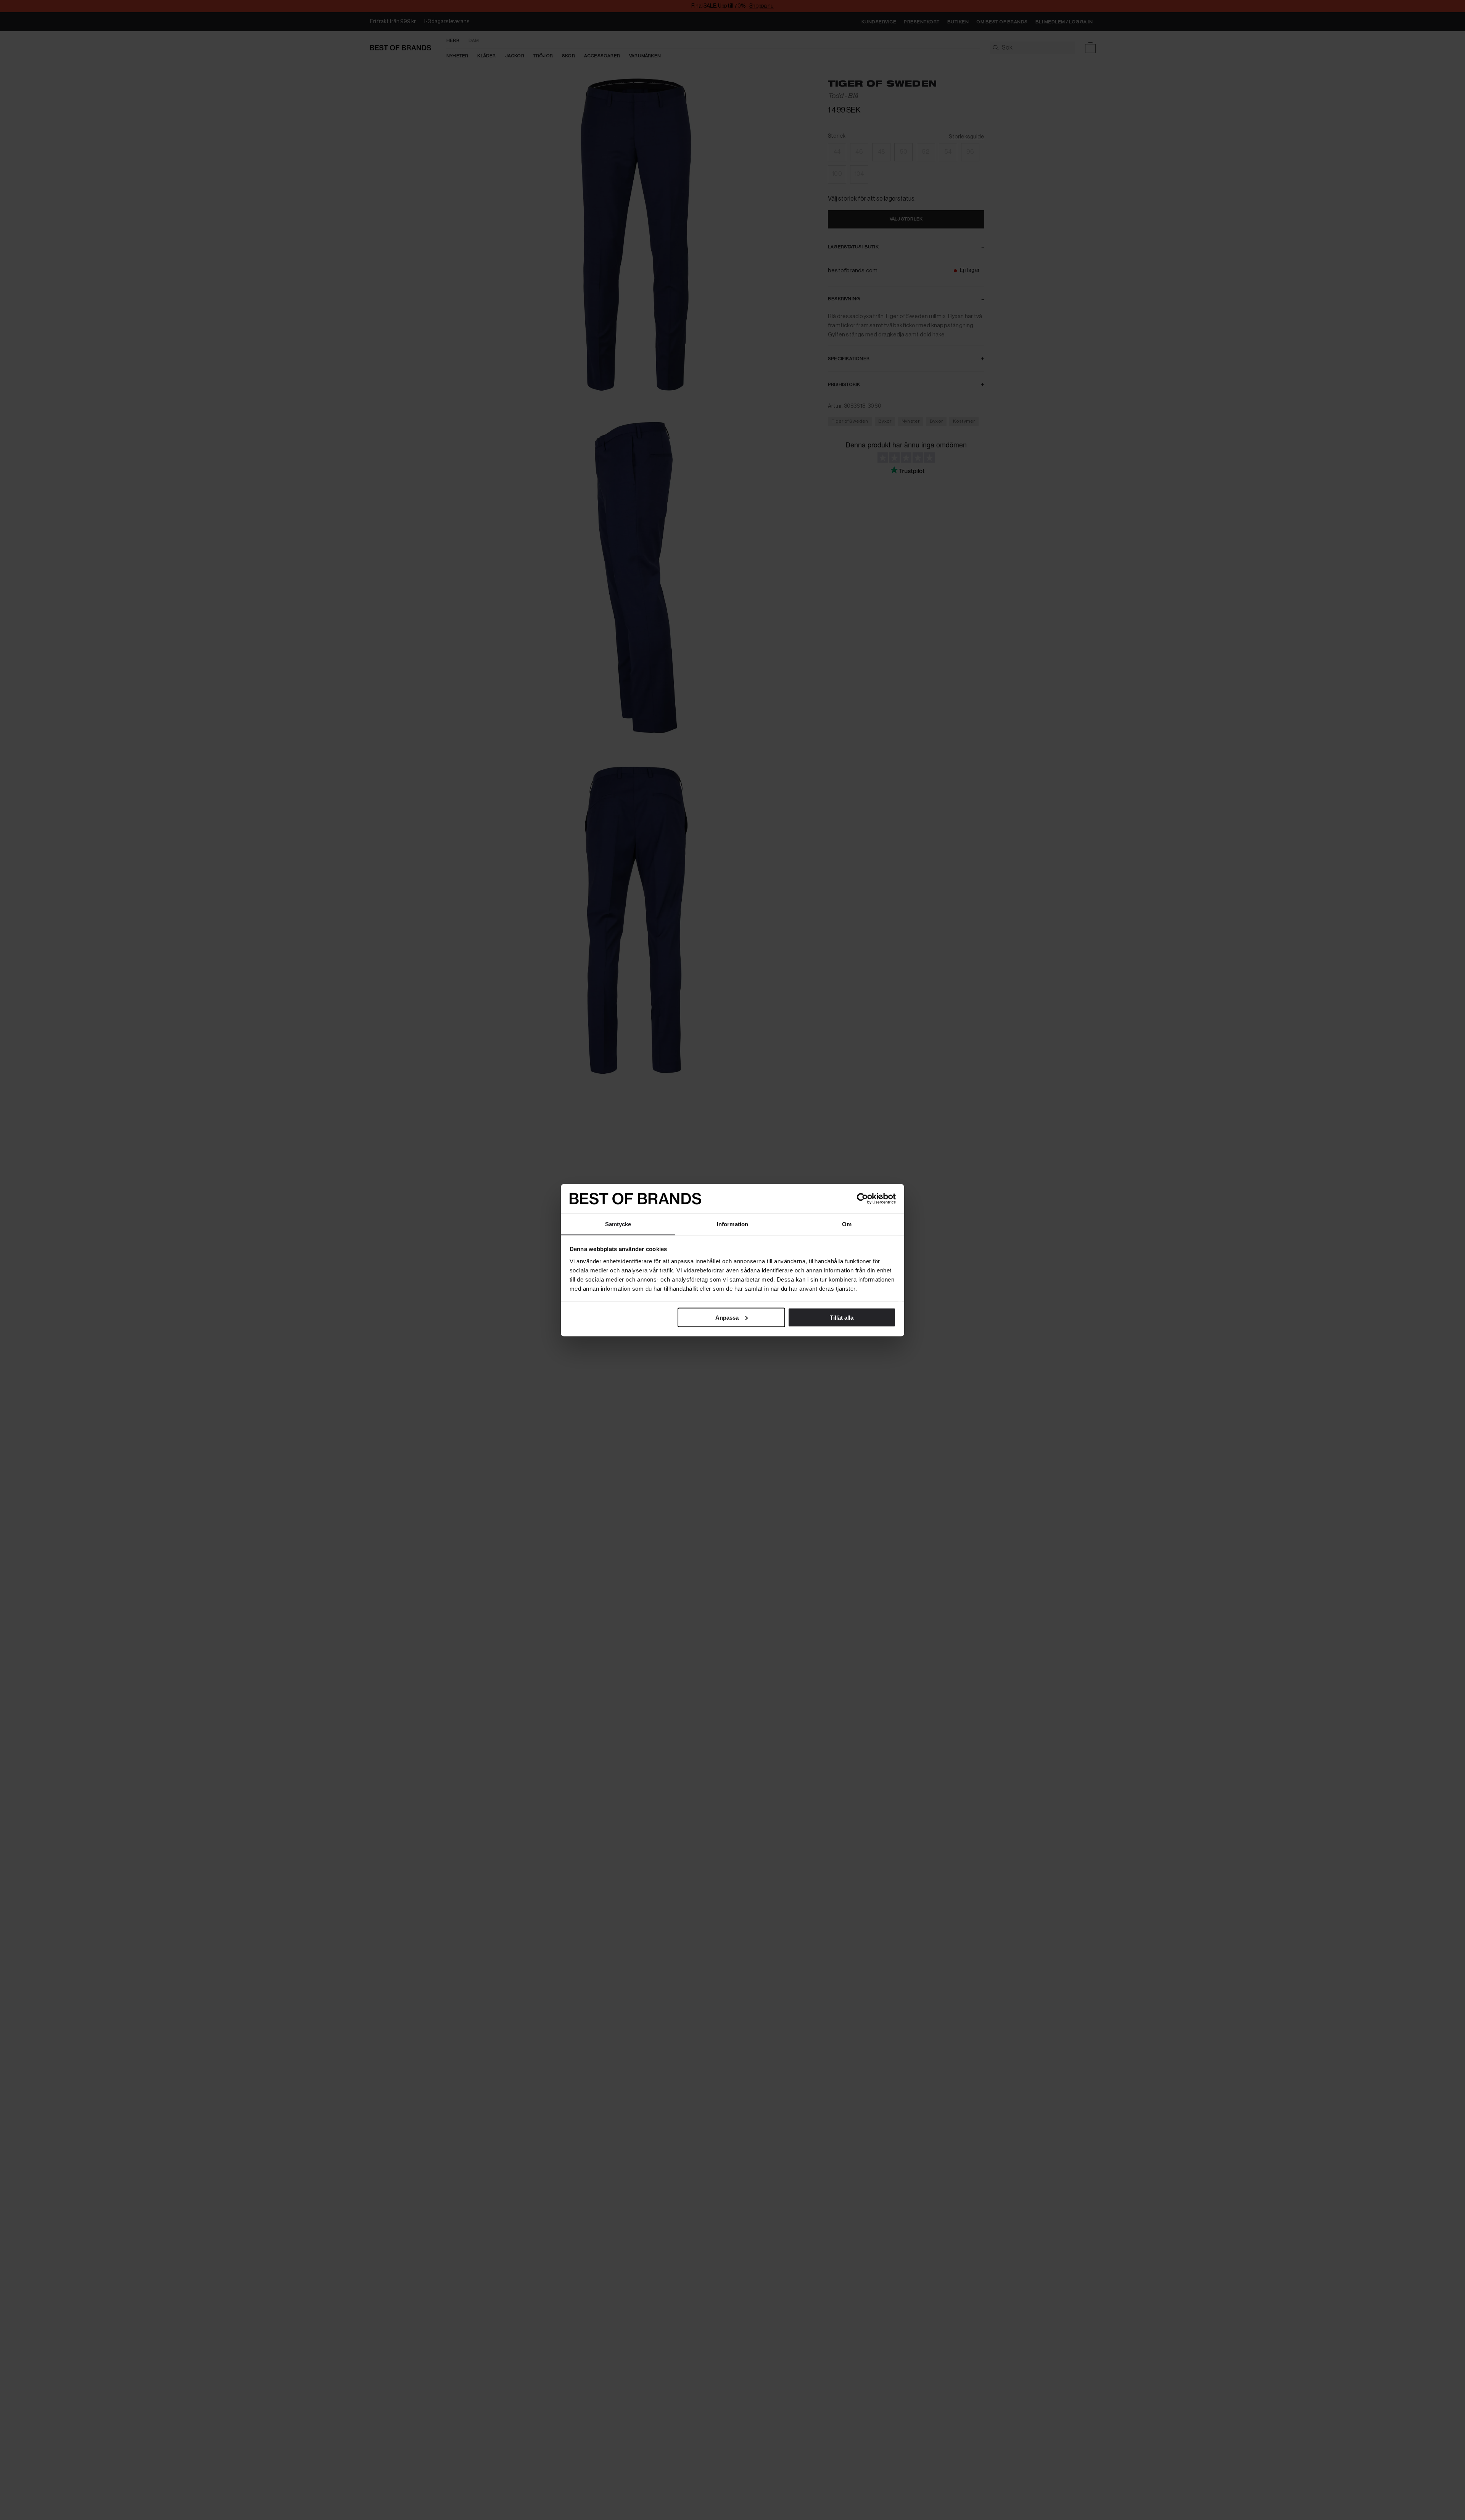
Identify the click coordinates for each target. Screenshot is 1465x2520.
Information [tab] (732, 1224)
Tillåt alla (842, 1317)
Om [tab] (847, 1224)
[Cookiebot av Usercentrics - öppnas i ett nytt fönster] (862, 1199)
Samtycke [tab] (618, 1224)
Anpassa (727, 1317)
